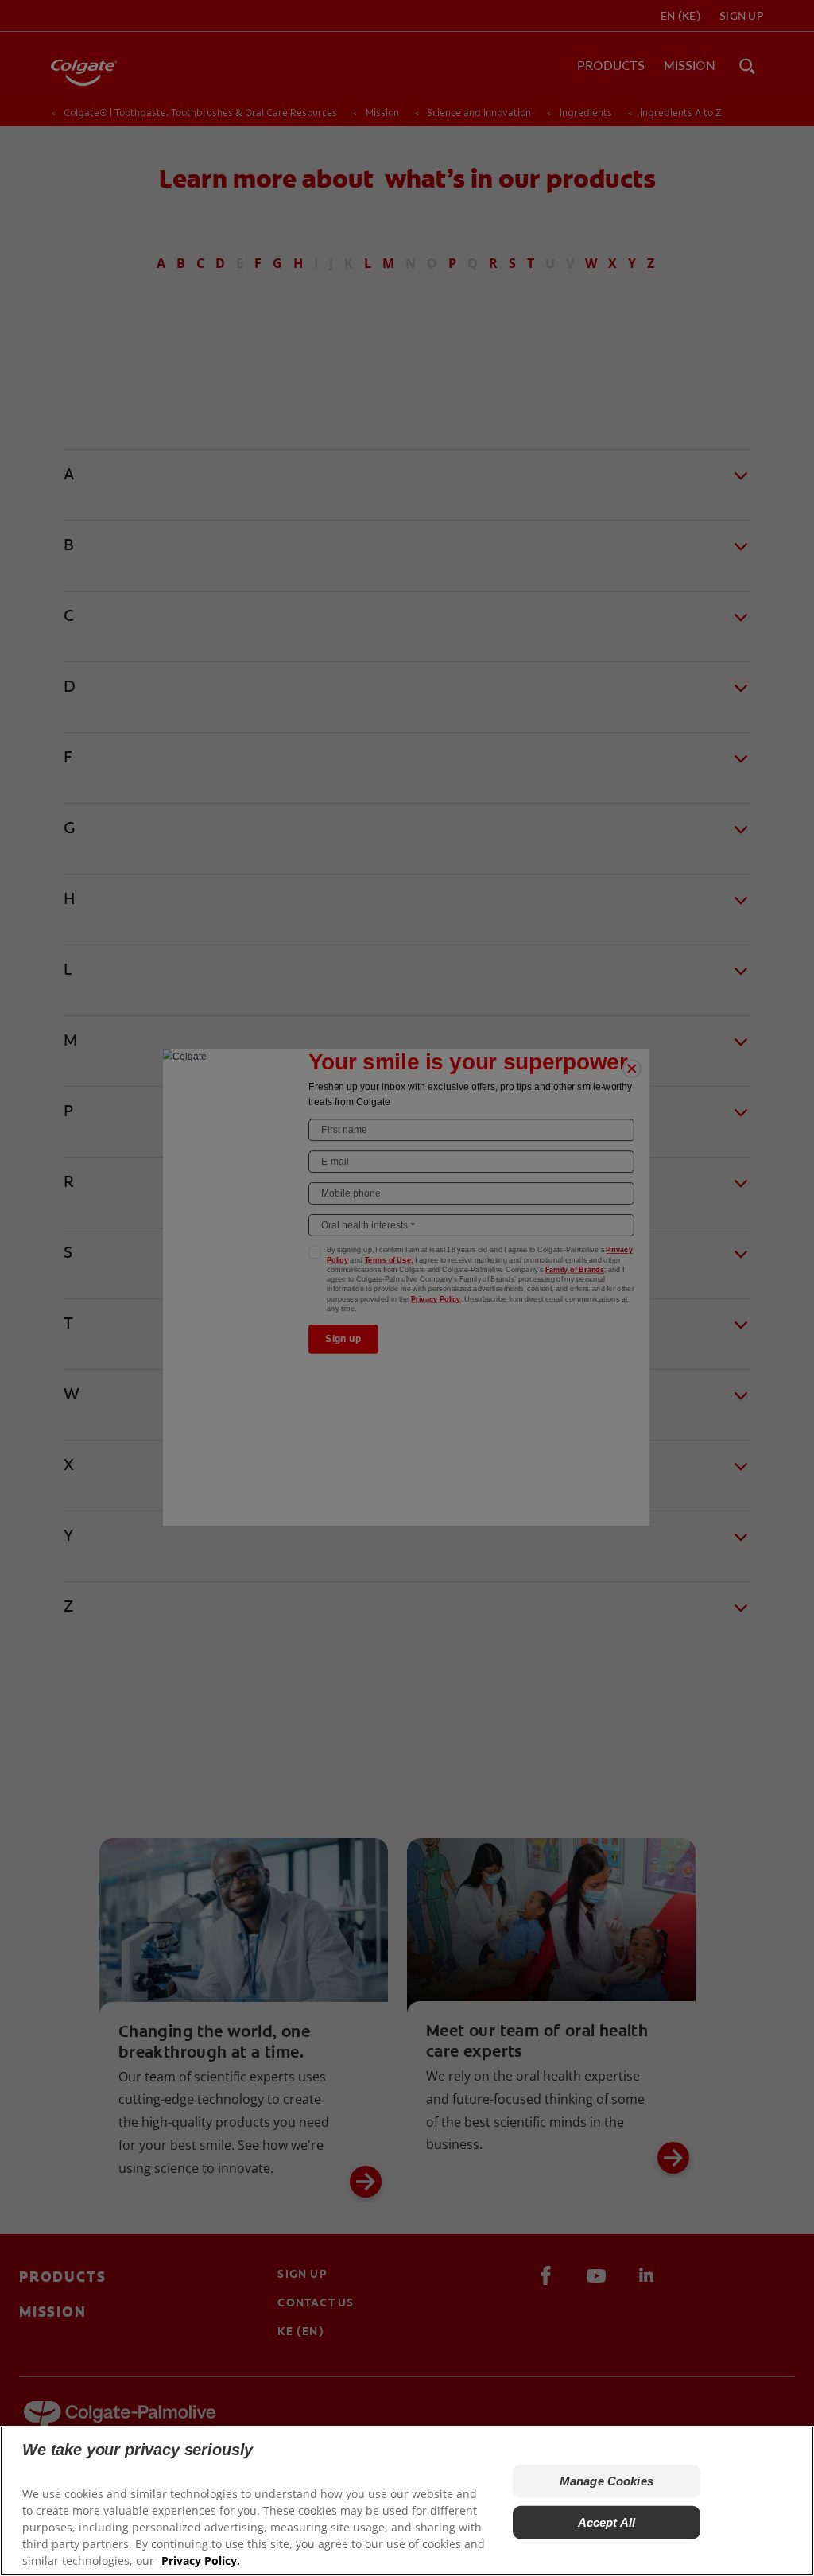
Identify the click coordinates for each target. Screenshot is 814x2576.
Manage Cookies (607, 2481)
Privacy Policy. (201, 2560)
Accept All (607, 2522)
